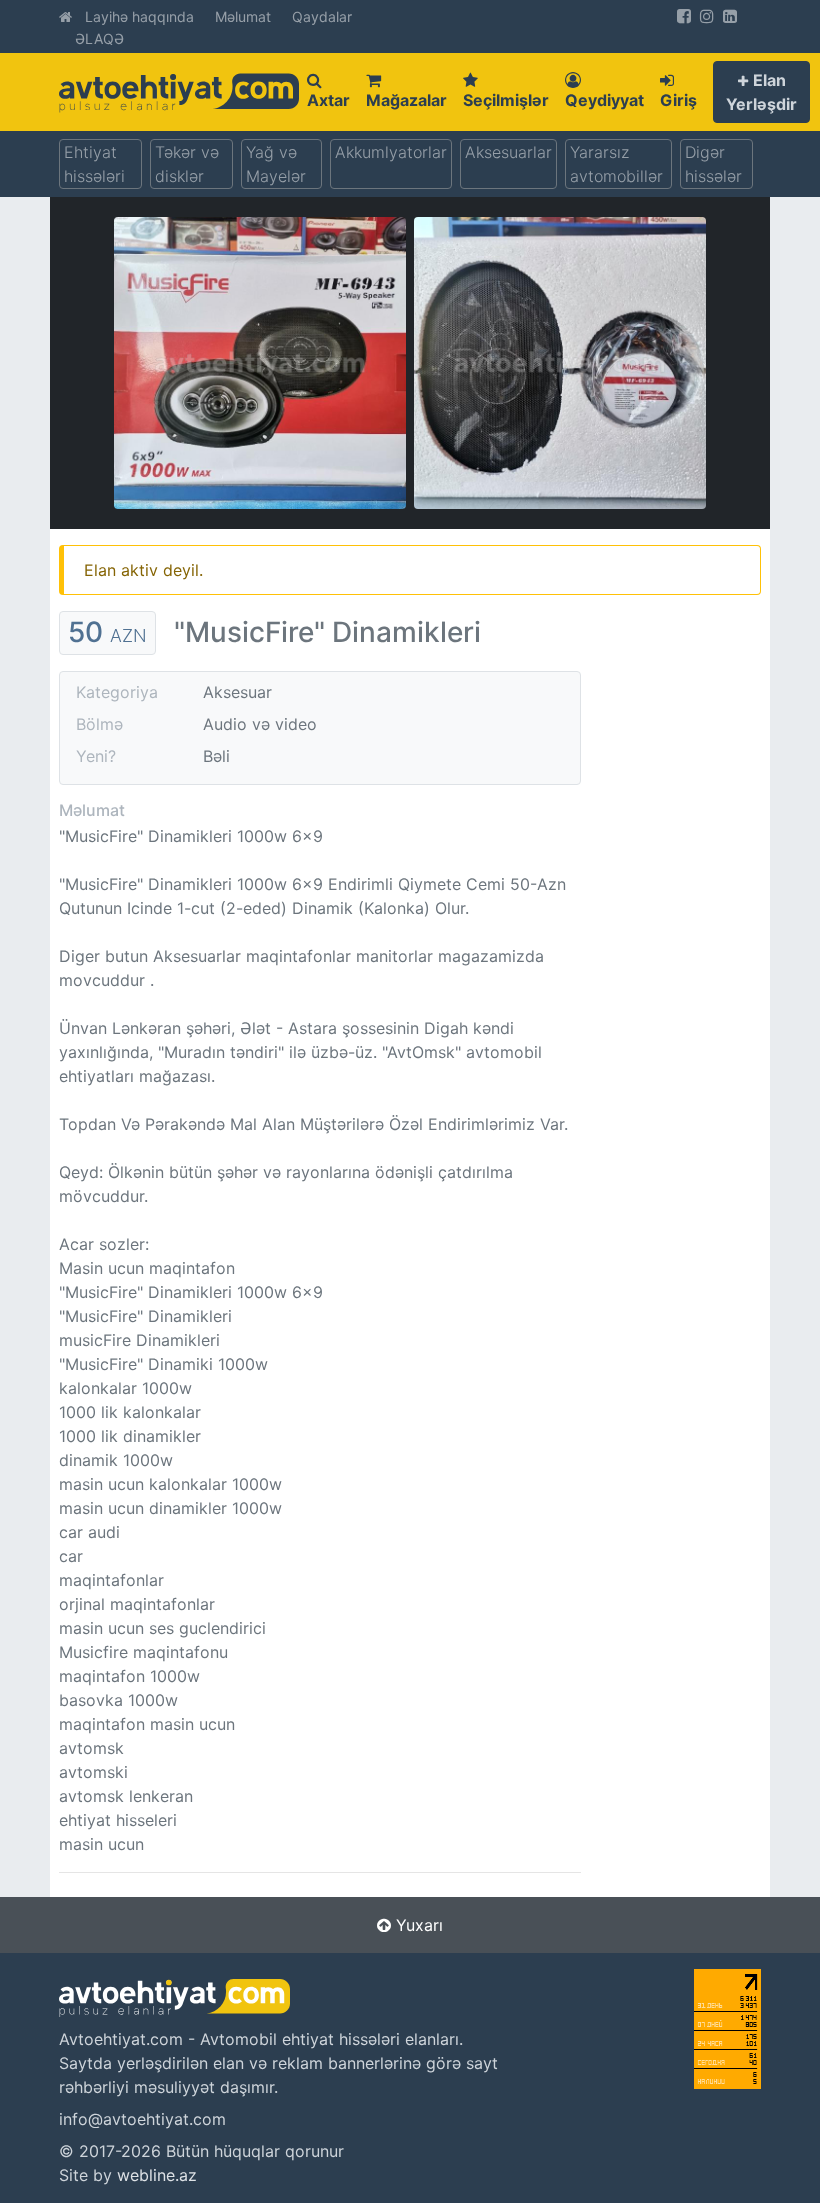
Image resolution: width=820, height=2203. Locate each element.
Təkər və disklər (187, 164)
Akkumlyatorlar (391, 152)
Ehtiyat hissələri (94, 164)
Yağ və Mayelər (276, 164)
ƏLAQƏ (99, 38)
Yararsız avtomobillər (616, 164)
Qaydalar (322, 16)
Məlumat (243, 16)
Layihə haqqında (139, 16)
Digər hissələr (713, 164)
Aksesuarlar (508, 152)
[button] (761, 92)
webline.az (157, 2175)
